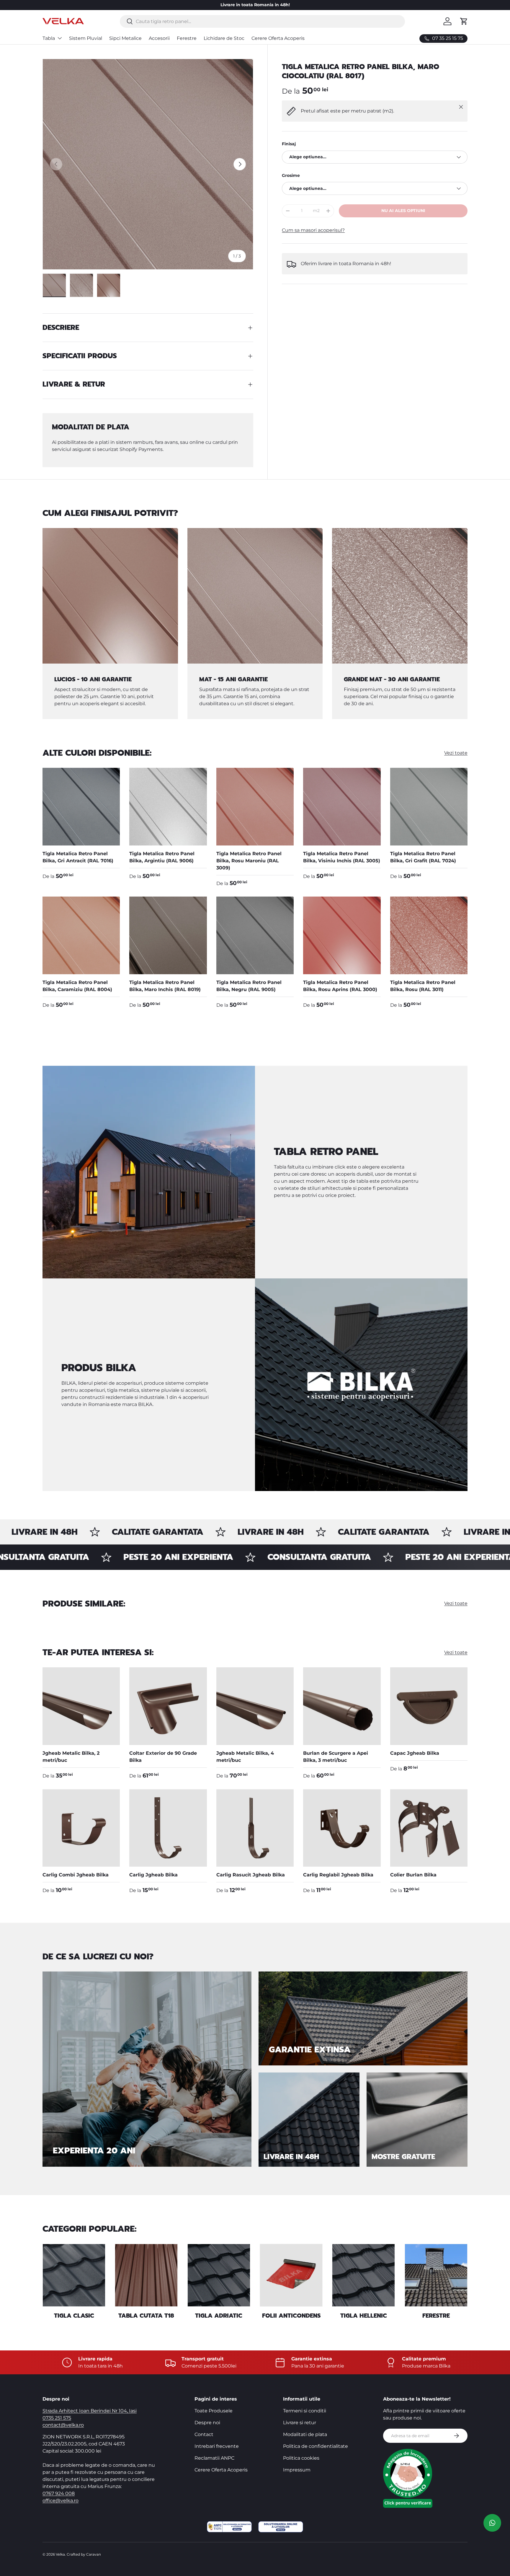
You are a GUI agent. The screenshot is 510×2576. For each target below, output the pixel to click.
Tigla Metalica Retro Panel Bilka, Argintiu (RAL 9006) (162, 857)
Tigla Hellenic (364, 2316)
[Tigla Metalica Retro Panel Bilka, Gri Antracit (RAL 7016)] (81, 806)
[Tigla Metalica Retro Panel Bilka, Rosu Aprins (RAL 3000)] (342, 935)
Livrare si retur (300, 2423)
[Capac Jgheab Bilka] (429, 1706)
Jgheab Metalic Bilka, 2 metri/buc (71, 1757)
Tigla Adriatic (219, 2316)
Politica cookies (301, 2458)
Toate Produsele (214, 2411)
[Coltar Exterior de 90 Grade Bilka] (168, 1706)
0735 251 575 (57, 2418)
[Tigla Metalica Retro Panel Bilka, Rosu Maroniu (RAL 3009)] (255, 806)
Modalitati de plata (305, 2434)
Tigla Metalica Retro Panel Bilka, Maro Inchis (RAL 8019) (165, 986)
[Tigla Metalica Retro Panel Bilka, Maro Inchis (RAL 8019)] (168, 935)
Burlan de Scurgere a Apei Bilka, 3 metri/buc (336, 1757)
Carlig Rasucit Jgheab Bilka (251, 1875)
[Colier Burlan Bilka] (429, 1828)
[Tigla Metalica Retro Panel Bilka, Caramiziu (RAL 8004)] (81, 935)
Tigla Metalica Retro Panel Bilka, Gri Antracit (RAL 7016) (78, 857)
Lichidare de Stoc (224, 38)
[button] (464, 21)
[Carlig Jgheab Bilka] (168, 1828)
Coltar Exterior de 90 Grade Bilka (163, 1757)
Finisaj (289, 144)
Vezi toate (456, 753)
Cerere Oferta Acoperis (278, 38)
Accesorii (159, 38)
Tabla (49, 38)
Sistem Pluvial (86, 38)
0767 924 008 (59, 2493)
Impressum (297, 2470)
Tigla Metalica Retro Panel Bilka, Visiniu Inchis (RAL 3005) (342, 857)
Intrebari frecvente (217, 2446)
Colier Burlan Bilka (413, 1875)
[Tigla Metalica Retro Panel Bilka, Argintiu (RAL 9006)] (168, 806)
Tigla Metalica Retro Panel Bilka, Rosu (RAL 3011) (423, 986)
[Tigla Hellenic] (363, 2275)
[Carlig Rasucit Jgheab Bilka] (255, 1828)
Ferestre (187, 38)
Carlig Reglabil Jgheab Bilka (338, 1875)
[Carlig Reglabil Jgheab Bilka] (342, 1828)
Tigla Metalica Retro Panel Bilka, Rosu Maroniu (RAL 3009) (249, 861)
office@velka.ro (61, 2501)
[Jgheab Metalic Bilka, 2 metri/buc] (81, 1706)
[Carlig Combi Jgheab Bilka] (81, 1828)
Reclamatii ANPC (214, 2458)
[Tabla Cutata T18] (146, 2275)
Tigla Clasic (74, 2316)
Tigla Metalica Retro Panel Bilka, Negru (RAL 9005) (249, 986)
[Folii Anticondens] (291, 2275)
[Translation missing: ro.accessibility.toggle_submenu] (60, 38)
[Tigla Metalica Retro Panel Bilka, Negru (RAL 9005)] (255, 935)
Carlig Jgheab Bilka (153, 1875)
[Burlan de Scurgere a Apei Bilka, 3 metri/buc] (342, 1706)
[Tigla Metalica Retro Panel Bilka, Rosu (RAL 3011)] (429, 935)
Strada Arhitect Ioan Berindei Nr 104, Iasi (90, 2411)
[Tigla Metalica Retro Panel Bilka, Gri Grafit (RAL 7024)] (429, 806)
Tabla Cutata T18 (146, 2316)
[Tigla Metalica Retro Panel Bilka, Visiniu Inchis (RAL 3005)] (342, 806)
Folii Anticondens (291, 2316)
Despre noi (207, 2423)
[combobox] (262, 21)
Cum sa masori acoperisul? (313, 230)
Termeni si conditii (305, 2411)
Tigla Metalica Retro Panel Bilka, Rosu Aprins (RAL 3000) (340, 986)
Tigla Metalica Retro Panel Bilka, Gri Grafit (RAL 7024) (423, 857)
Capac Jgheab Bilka (415, 1753)
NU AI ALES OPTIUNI (403, 211)
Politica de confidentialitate (316, 2446)
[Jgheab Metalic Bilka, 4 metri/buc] (255, 1706)
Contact (204, 2434)
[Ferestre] (436, 2275)
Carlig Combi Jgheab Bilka (76, 1875)
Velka (60, 2554)
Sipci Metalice (125, 38)
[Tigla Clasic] (74, 2275)
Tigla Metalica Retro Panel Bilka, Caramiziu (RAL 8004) (77, 986)
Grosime (291, 175)
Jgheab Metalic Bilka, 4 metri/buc (245, 1757)
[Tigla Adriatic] (219, 2275)
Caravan (94, 2554)
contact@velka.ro (63, 2425)
